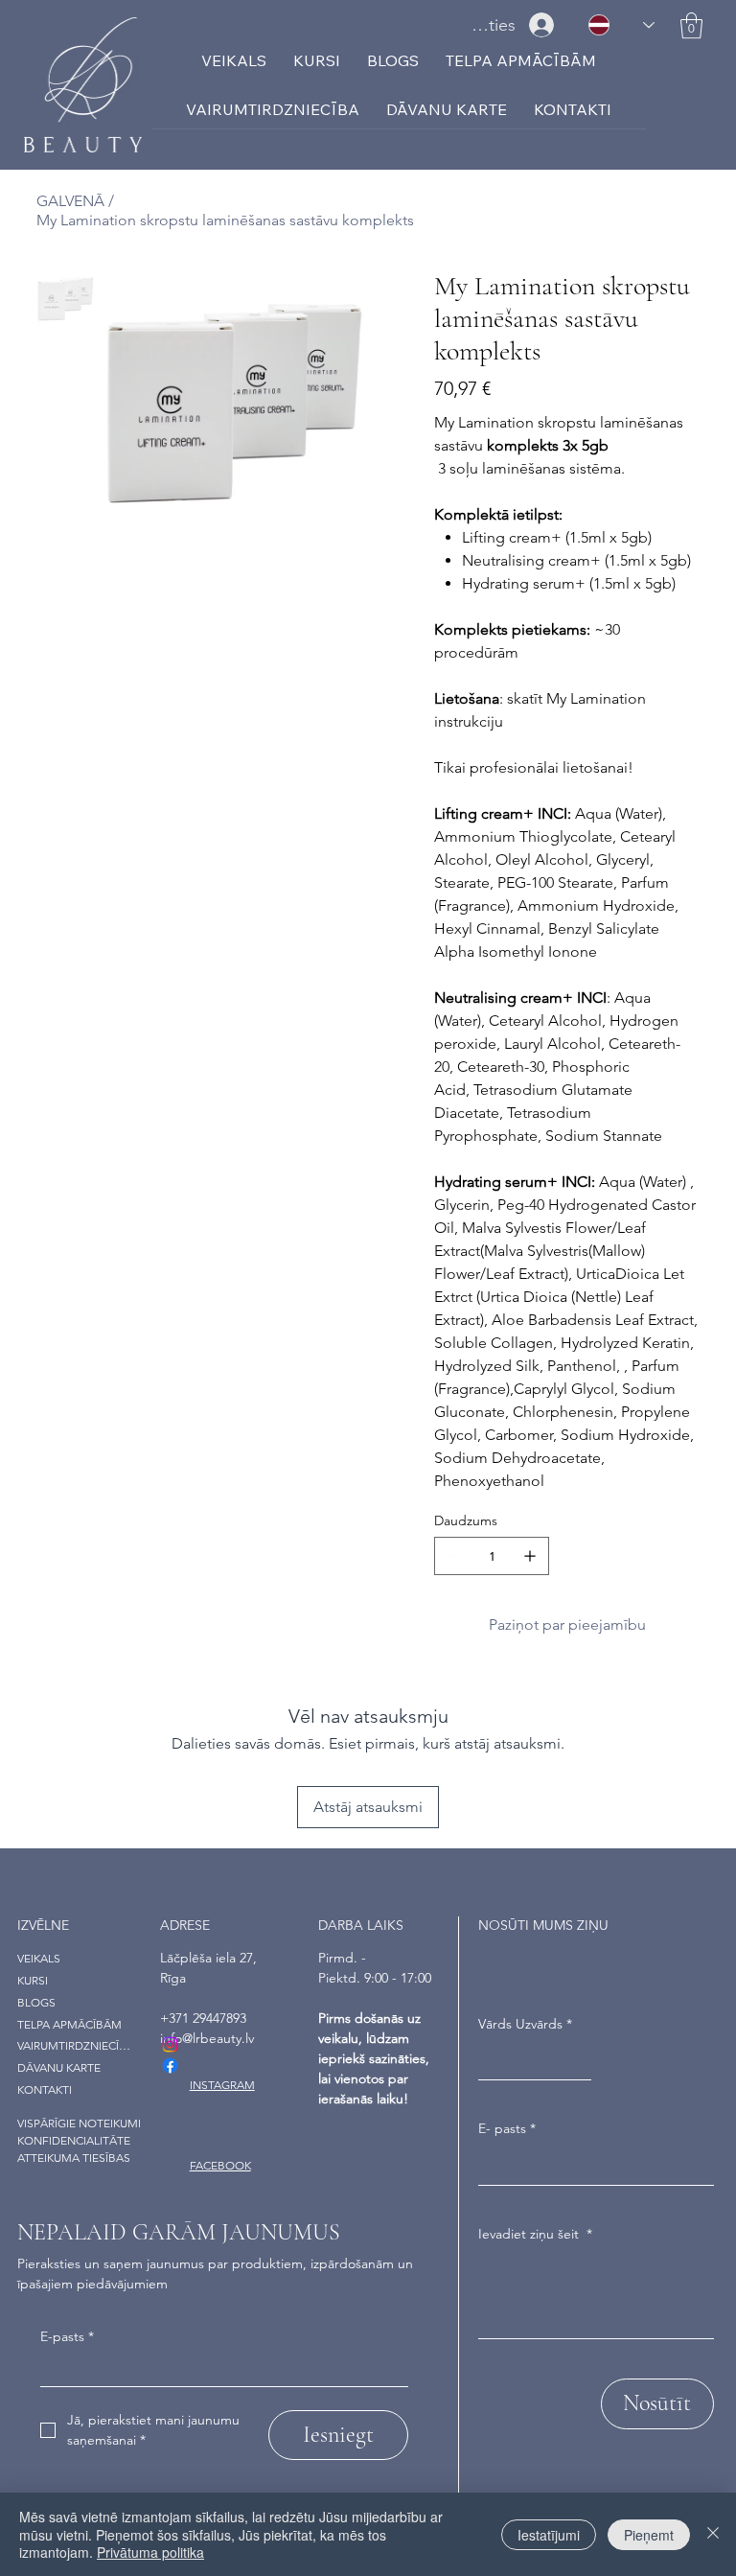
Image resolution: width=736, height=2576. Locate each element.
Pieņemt (649, 2535)
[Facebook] (170, 2065)
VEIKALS (39, 1958)
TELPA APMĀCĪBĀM (69, 2024)
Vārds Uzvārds (525, 2024)
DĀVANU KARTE (59, 2067)
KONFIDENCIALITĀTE (74, 2140)
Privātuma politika (150, 2552)
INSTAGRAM (222, 2085)
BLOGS (36, 2002)
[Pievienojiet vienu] (530, 1556)
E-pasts (67, 2336)
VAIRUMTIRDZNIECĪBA (74, 2045)
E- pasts (507, 2128)
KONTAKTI (45, 2089)
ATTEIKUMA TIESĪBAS (74, 2158)
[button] (691, 25)
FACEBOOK (220, 2165)
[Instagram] (170, 2044)
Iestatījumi (549, 2535)
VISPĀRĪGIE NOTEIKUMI (79, 2123)
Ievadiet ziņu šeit (535, 2234)
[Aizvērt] (713, 2534)
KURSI (33, 1980)
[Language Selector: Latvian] (621, 25)
